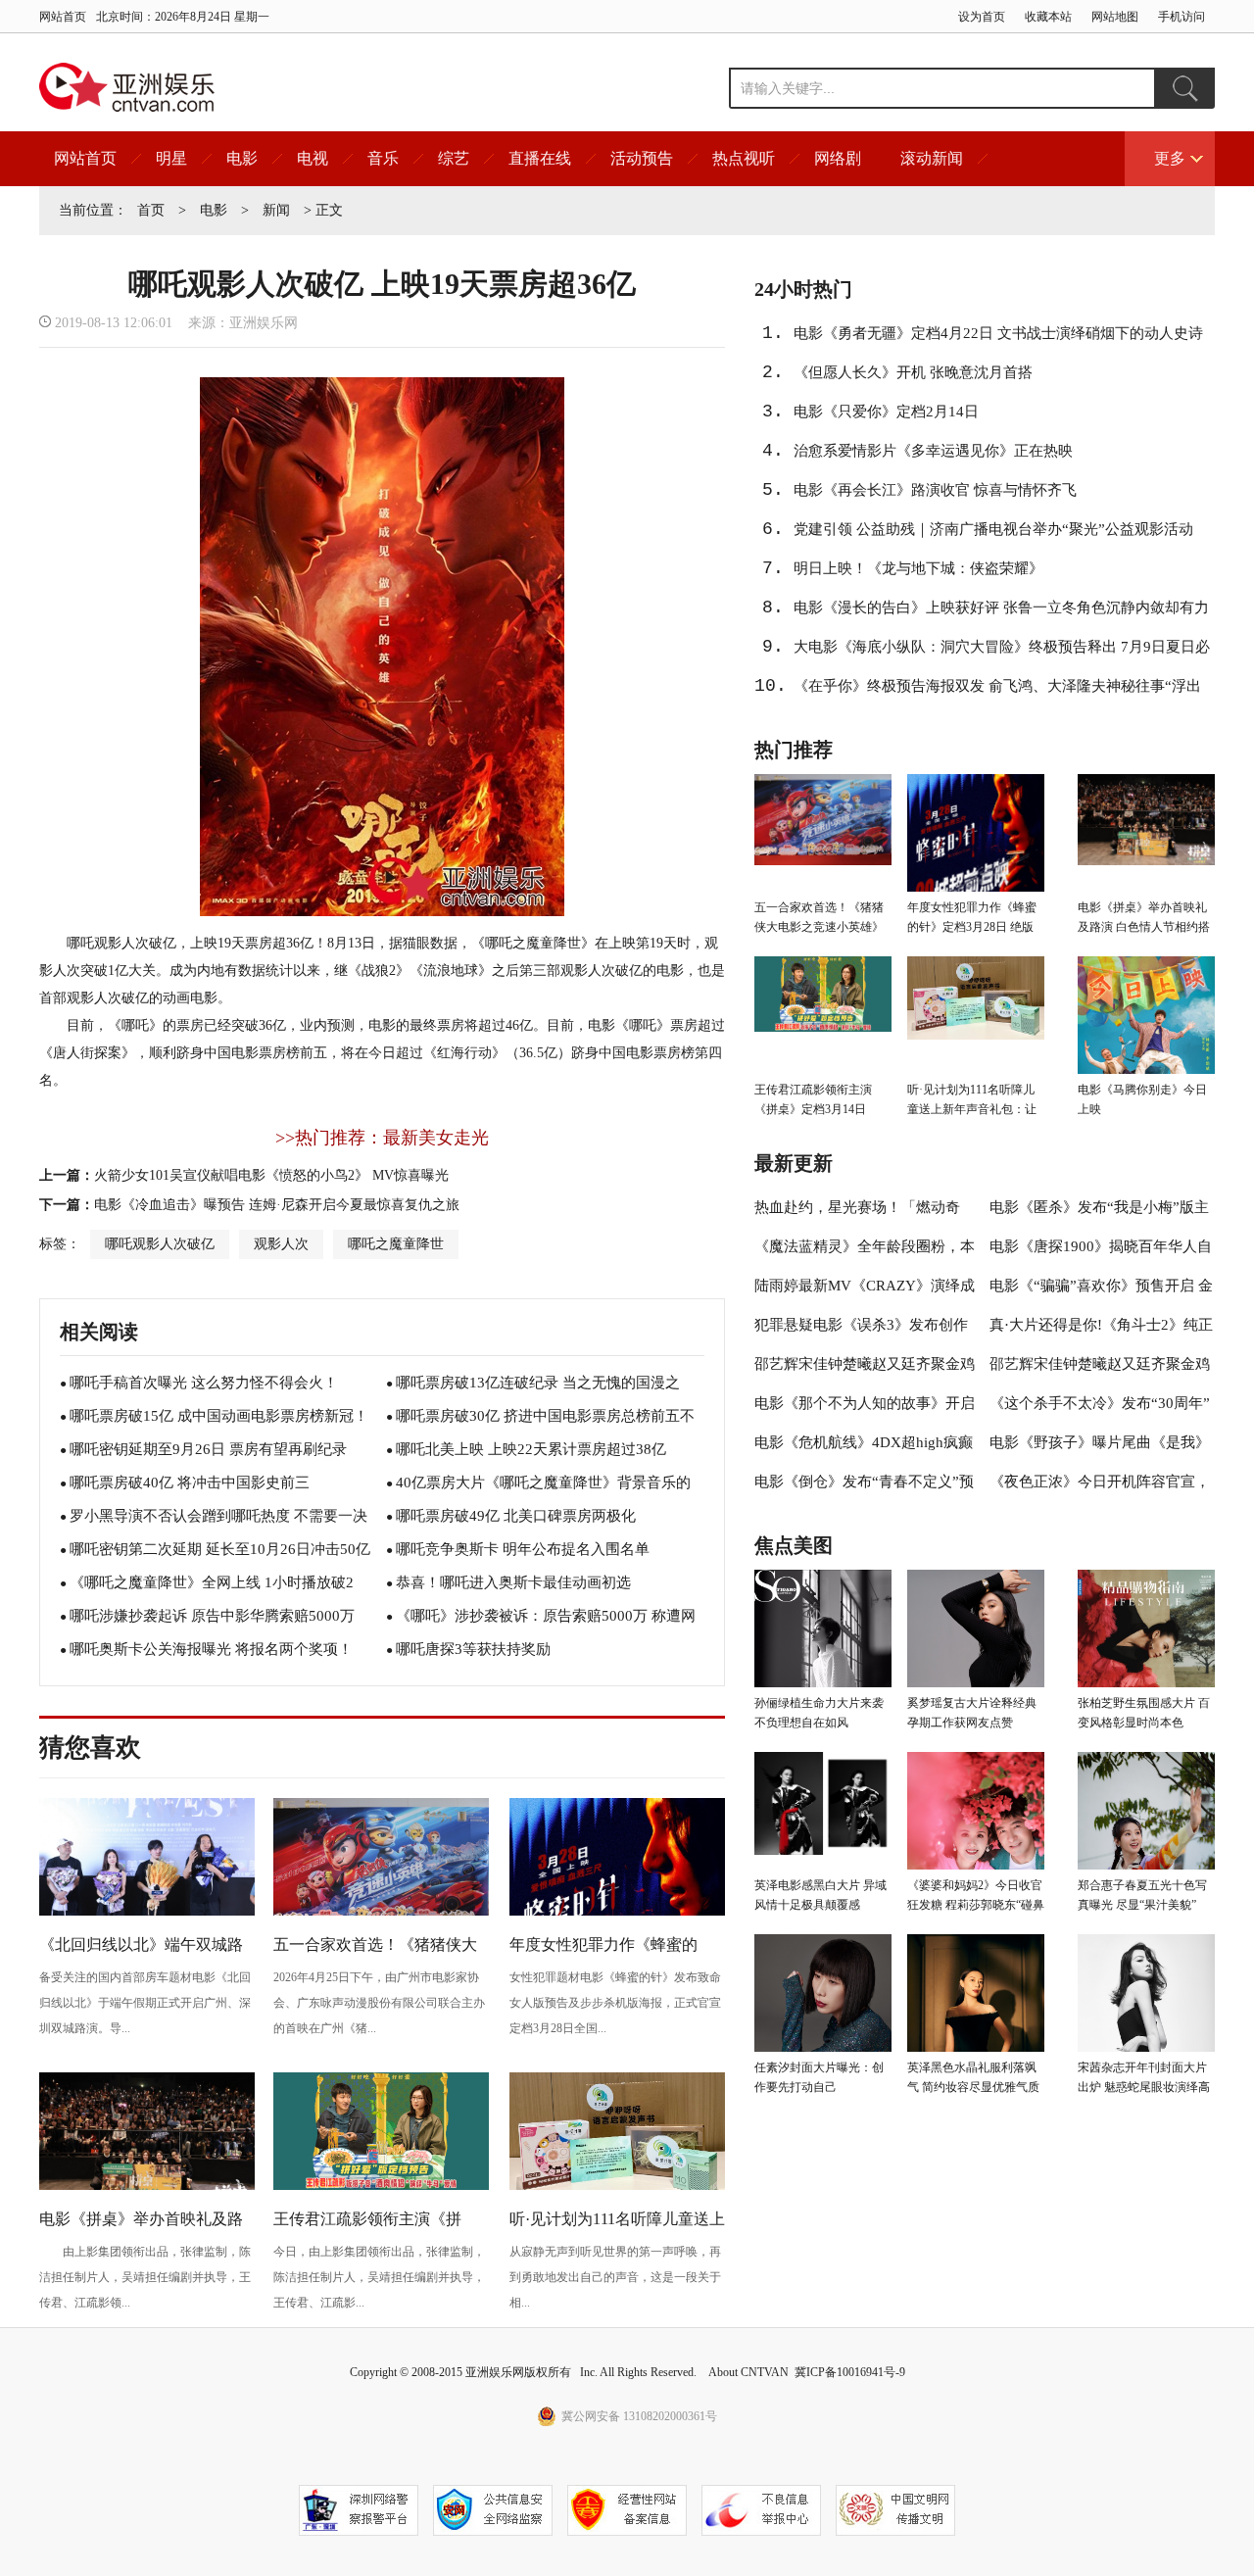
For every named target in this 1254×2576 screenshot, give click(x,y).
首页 (151, 210)
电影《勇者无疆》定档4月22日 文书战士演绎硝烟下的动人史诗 (998, 333)
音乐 (383, 158)
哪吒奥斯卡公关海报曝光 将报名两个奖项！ (211, 1649)
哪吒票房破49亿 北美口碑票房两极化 (516, 1516)
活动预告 (642, 158)
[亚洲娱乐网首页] (127, 87)
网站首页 (63, 17)
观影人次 (281, 1244)
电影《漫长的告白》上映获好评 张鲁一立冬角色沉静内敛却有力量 (1001, 613)
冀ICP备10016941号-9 (850, 2372)
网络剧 (838, 158)
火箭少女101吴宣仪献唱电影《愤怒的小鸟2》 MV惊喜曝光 (271, 1175)
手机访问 (1182, 17)
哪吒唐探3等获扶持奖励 (473, 1649)
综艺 (454, 158)
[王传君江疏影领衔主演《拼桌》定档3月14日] (381, 2187)
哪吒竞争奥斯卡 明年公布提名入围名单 (523, 1549)
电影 (242, 158)
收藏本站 (1048, 17)
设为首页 (982, 17)
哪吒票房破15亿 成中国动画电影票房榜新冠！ (219, 1416)
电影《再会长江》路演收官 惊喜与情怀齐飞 (935, 490)
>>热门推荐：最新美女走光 (382, 1138)
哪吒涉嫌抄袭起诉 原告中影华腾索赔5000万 (212, 1616)
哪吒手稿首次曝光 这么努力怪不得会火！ (204, 1383)
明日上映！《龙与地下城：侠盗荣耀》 (918, 568)
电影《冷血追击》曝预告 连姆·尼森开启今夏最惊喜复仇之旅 (277, 1205)
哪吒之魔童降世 (396, 1244)
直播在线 (540, 158)
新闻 (276, 210)
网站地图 (1115, 17)
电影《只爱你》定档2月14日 (886, 412)
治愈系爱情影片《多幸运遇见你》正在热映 (933, 451)
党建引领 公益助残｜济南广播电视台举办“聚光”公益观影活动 (993, 529)
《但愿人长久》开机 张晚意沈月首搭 (913, 372)
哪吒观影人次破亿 (160, 1244)
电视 (313, 158)
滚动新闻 (932, 158)
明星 (171, 158)
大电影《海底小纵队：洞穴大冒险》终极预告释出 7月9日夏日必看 (1002, 653)
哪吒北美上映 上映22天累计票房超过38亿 (531, 1449)
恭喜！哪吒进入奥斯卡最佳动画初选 (513, 1582)
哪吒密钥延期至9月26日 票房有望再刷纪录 (208, 1449)
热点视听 (744, 158)
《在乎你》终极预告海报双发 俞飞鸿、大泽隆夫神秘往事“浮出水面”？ (997, 692)
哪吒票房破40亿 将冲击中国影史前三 (190, 1482)
